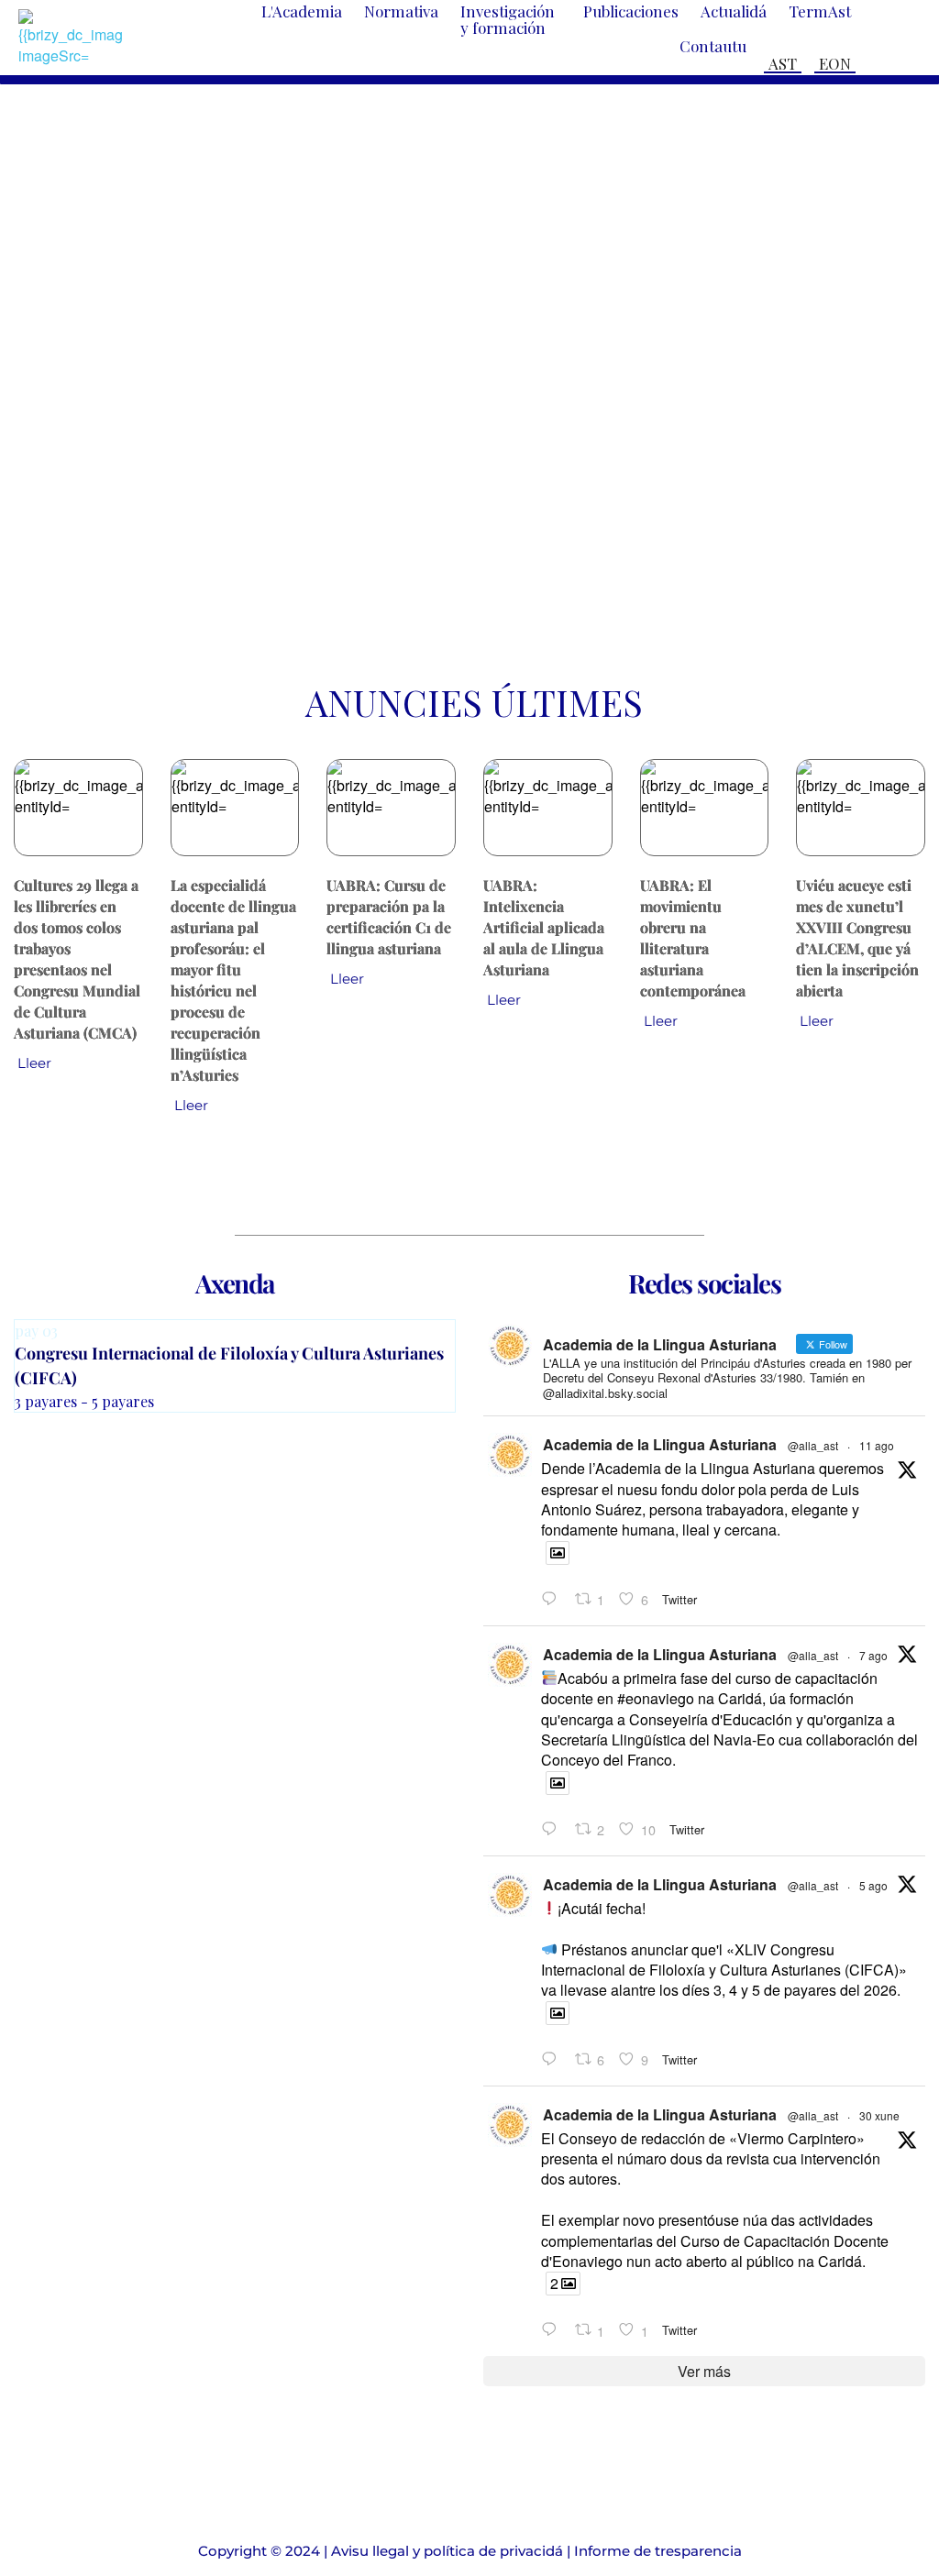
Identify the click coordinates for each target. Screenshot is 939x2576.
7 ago (873, 1655)
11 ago (877, 1445)
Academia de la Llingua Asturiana (660, 1444)
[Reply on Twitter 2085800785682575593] (553, 1829)
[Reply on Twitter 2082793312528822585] (553, 2330)
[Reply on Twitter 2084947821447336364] (553, 2059)
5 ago (873, 1885)
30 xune (879, 2115)
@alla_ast (813, 1445)
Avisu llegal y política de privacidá (447, 2551)
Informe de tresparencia (658, 2551)
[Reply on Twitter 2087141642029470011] (553, 1599)
